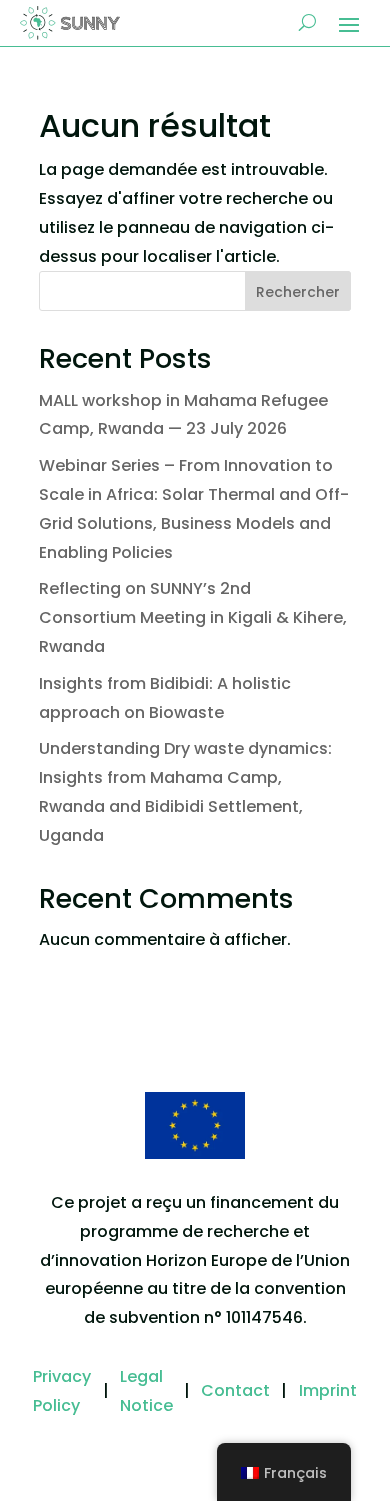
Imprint (328, 1390)
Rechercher (298, 292)
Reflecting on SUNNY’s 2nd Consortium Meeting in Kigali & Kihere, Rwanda (193, 617)
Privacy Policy (62, 1391)
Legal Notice (146, 1391)
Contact (235, 1390)
